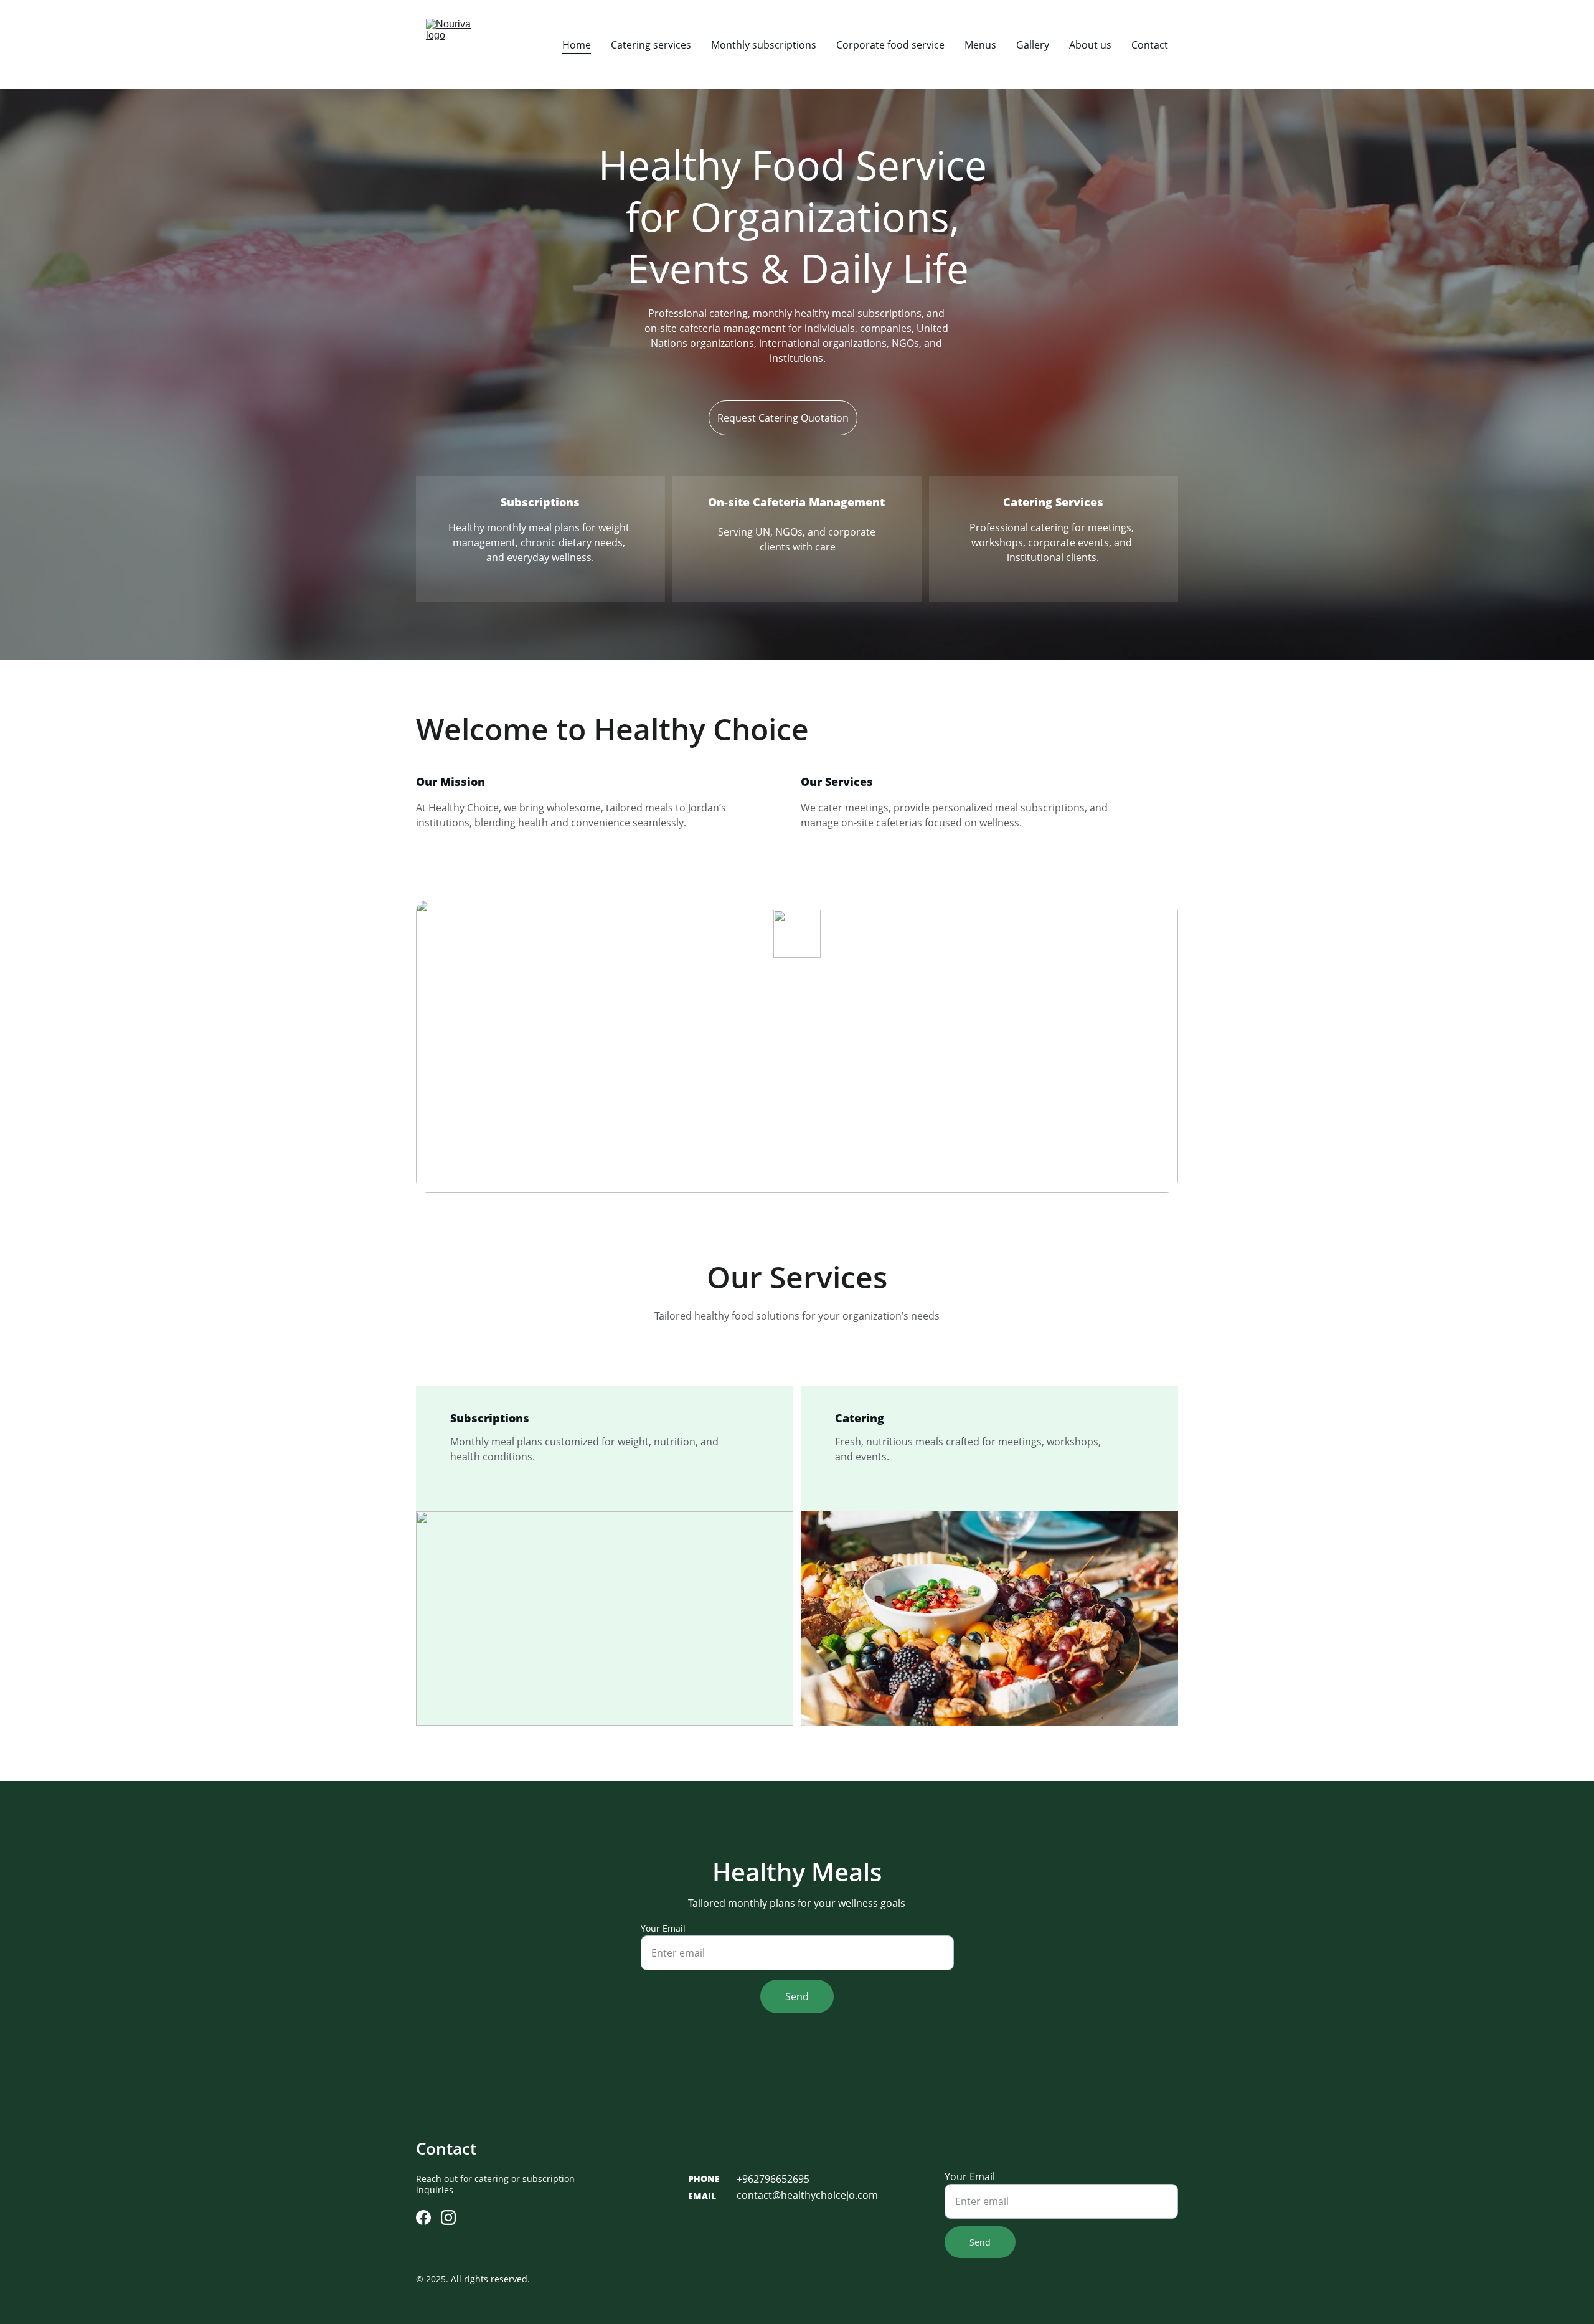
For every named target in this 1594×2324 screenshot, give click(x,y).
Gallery (1033, 45)
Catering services (651, 45)
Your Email (663, 1928)
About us (1090, 45)
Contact (1150, 45)
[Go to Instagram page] (448, 2218)
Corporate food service (890, 45)
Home (577, 45)
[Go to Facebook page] (423, 2218)
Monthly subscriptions (764, 45)
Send (797, 1996)
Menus (980, 45)
